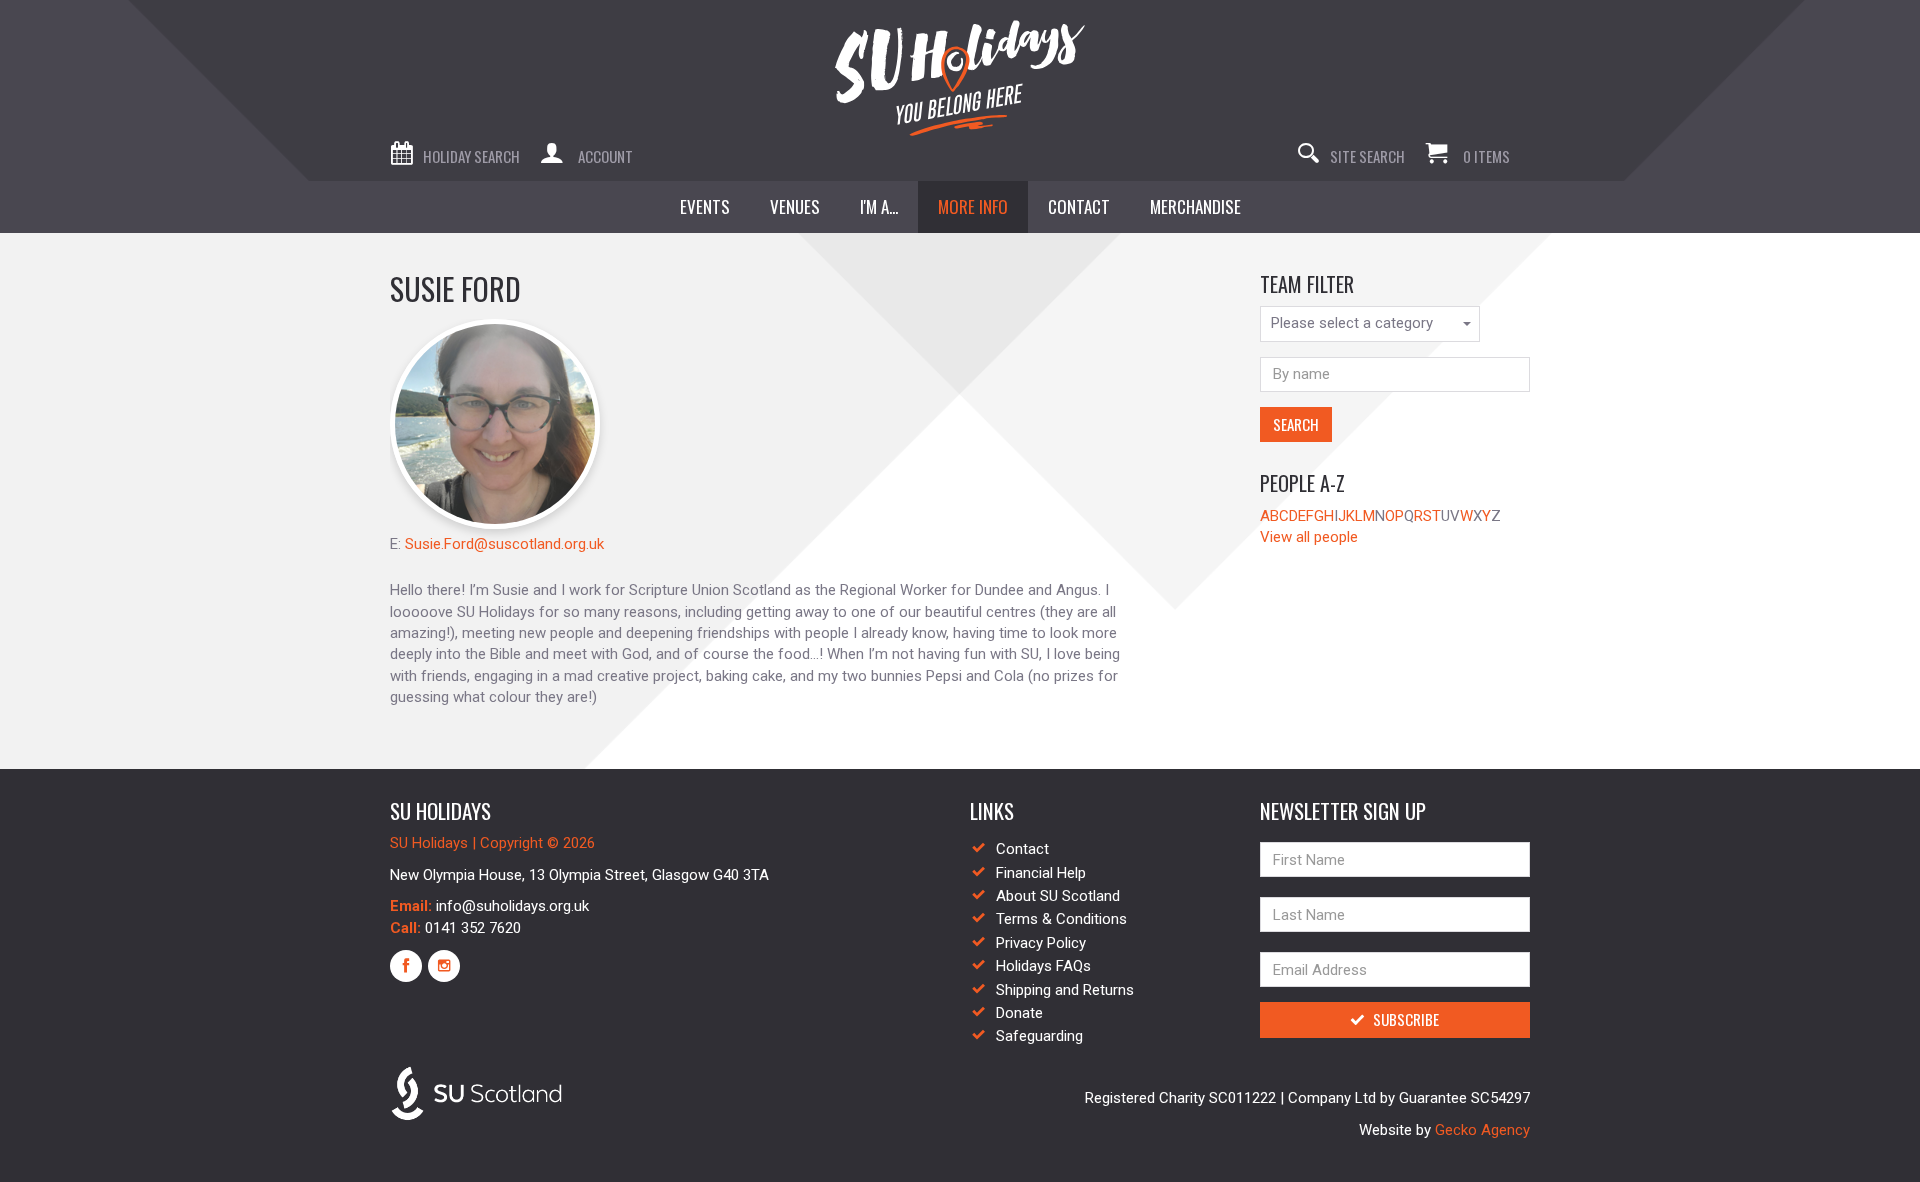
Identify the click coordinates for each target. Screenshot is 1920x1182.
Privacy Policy (1041, 943)
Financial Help (1041, 873)
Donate (1019, 1013)
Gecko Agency (1482, 1130)
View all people (1309, 537)
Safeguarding (1039, 1036)
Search (1296, 424)
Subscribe (1406, 1019)
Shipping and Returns (1065, 990)
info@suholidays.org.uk (512, 906)
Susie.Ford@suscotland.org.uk (504, 544)
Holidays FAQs (1043, 966)
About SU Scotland (1058, 896)
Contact (1022, 849)
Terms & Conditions (1061, 919)
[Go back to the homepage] (960, 78)
